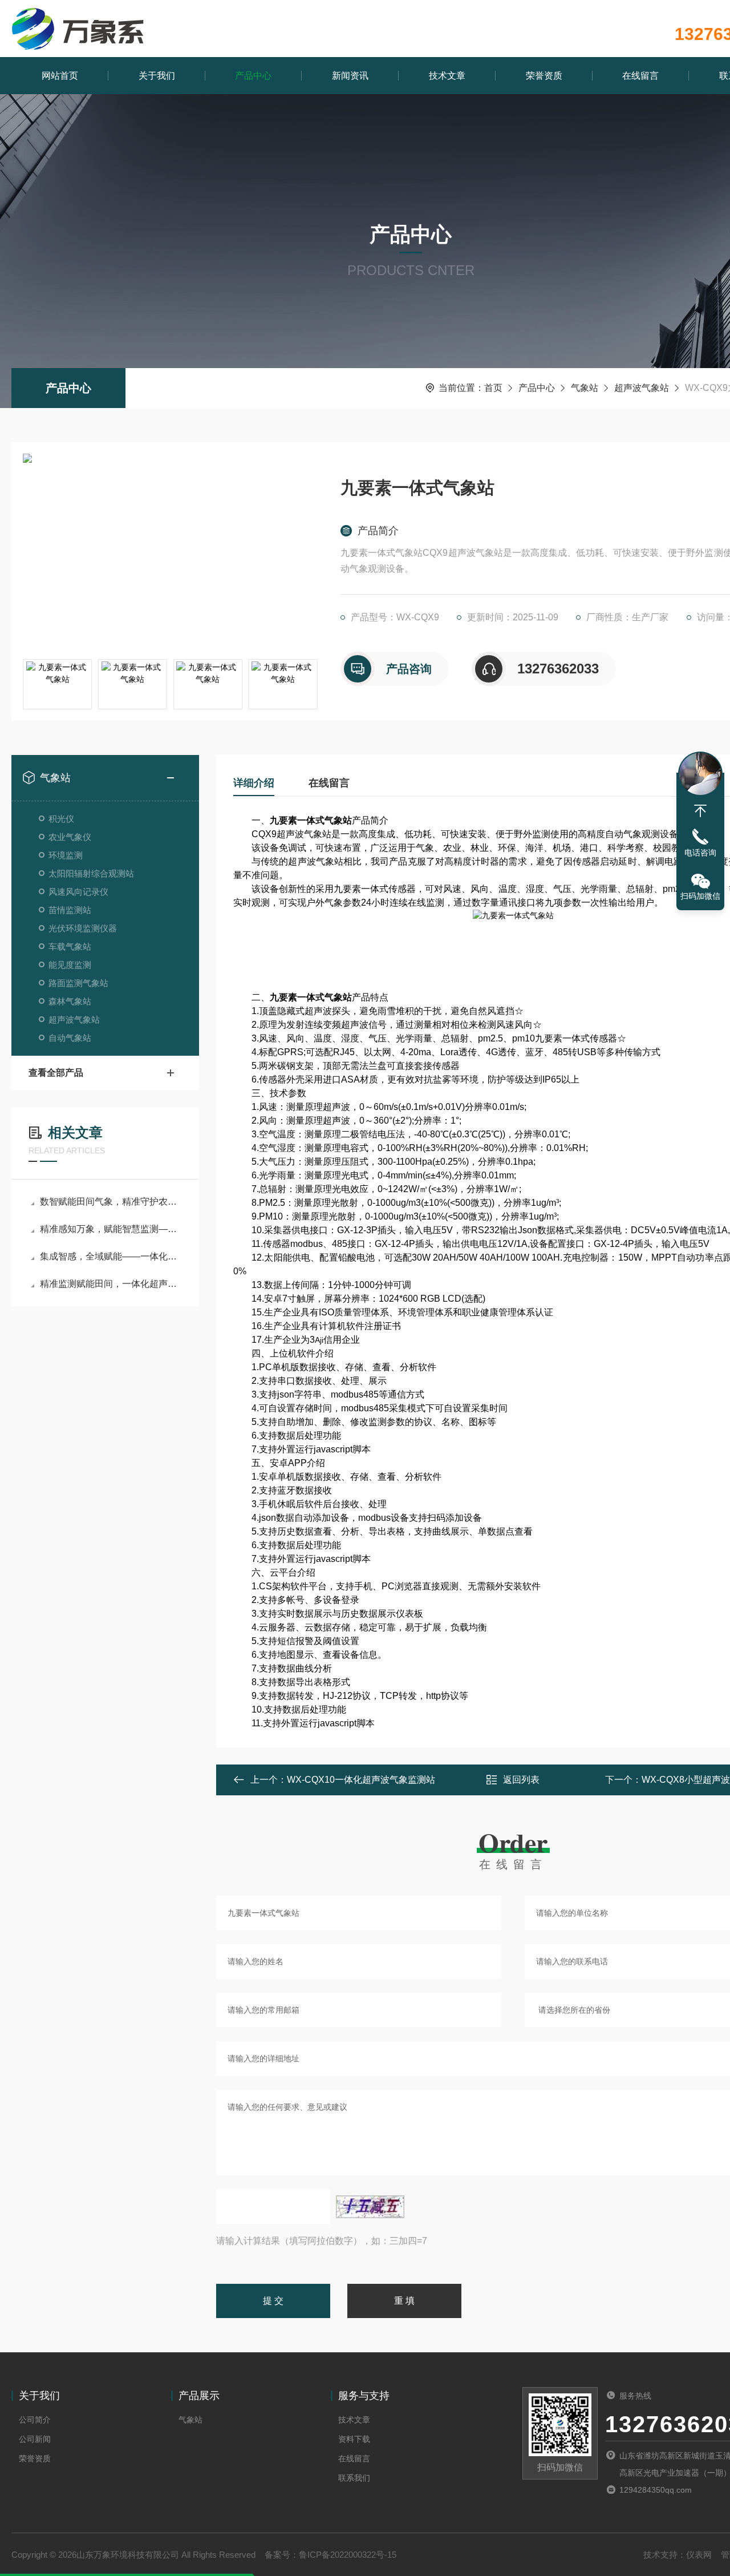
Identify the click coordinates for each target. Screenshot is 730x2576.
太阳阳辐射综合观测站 (91, 873)
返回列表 (521, 1780)
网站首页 (60, 76)
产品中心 (253, 76)
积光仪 (61, 819)
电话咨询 (700, 853)
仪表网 (699, 2555)
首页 (493, 388)
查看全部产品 (56, 1073)
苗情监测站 (70, 910)
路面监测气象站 (78, 983)
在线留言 (640, 76)
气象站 (585, 388)
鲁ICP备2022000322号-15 (348, 2555)
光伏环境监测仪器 (83, 928)
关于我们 (157, 76)
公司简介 (35, 2420)
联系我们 (354, 2478)
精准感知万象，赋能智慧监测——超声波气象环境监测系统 (111, 1229)
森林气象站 (70, 1001)
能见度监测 (70, 965)
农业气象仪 (70, 837)
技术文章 (447, 76)
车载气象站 (70, 946)
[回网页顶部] (700, 811)
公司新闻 (35, 2439)
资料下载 (354, 2439)
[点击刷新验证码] (370, 2207)
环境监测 (66, 855)
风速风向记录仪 (78, 892)
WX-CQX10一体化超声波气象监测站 (361, 1780)
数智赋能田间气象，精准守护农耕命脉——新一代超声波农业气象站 (111, 1202)
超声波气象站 (642, 388)
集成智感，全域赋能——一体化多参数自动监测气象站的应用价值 (111, 1256)
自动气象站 (70, 1038)
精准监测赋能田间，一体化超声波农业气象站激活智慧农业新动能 (111, 1284)
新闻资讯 (350, 76)
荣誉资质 (544, 76)
